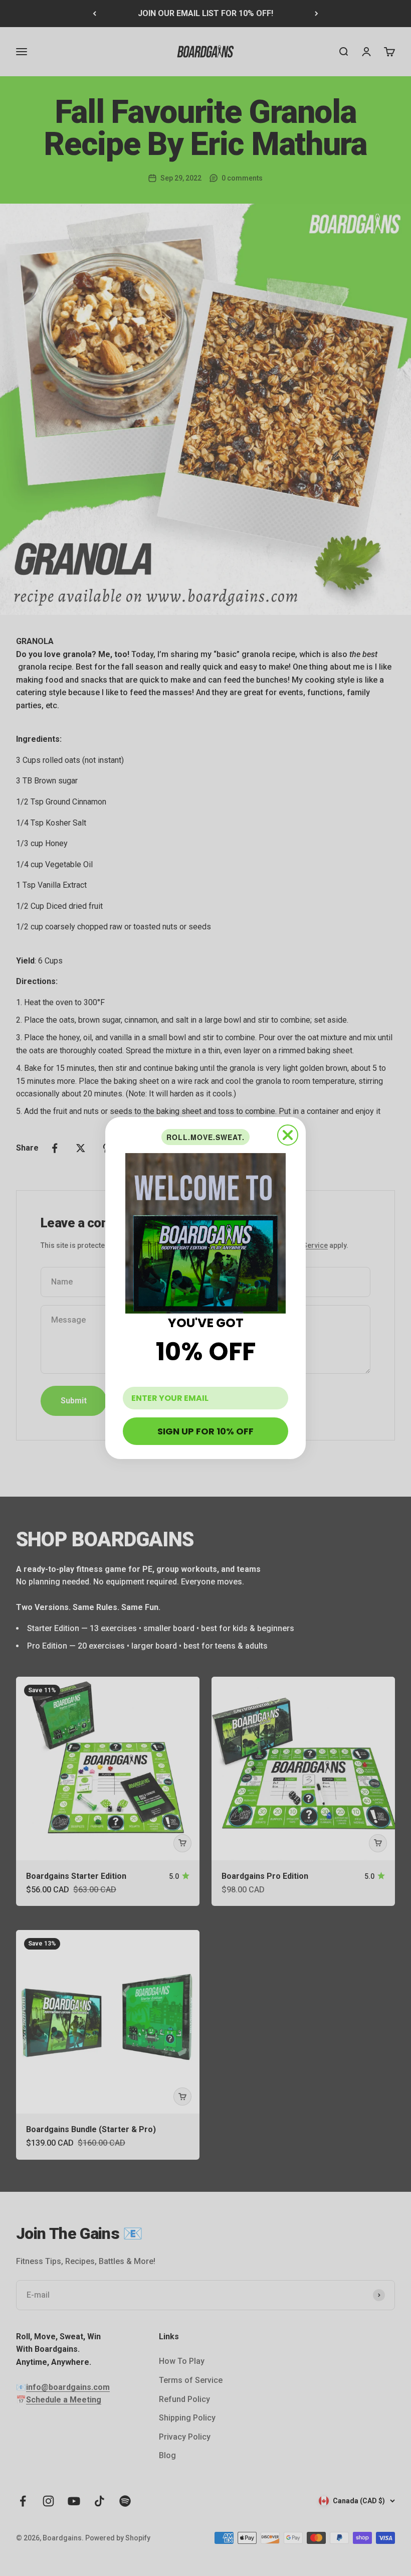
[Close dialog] (288, 1135)
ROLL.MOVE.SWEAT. (205, 1137)
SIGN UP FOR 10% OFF (205, 1431)
